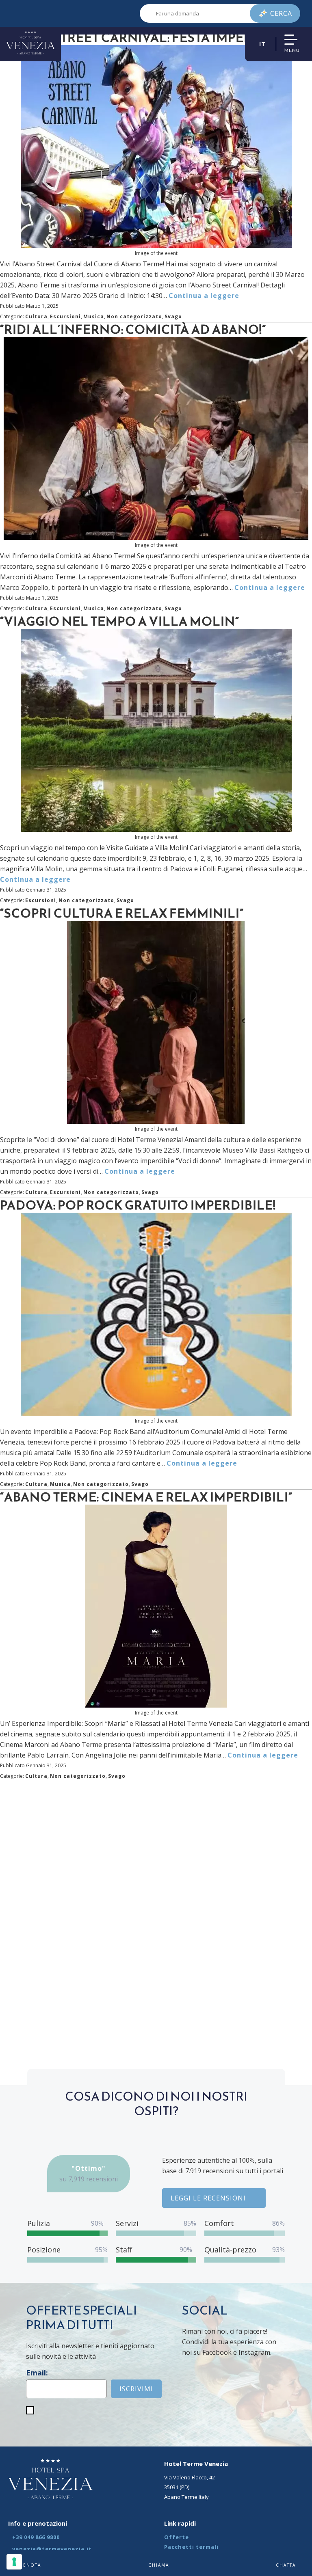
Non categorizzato (134, 316)
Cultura (36, 316)
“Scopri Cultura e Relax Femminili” (122, 913)
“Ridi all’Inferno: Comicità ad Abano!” (133, 329)
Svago (173, 316)
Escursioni (65, 316)
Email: (37, 2373)
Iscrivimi (136, 2389)
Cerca (281, 13)
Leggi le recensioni (208, 2198)
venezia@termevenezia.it (52, 2549)
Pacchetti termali (191, 2547)
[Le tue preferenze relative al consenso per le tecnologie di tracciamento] (14, 2562)
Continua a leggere (204, 296)
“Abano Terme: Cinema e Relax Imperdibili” (146, 1497)
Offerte (177, 2537)
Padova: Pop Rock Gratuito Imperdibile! (138, 1205)
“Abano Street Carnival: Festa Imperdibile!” (151, 38)
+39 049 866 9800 (36, 2537)
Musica (94, 316)
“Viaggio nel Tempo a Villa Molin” (120, 621)
